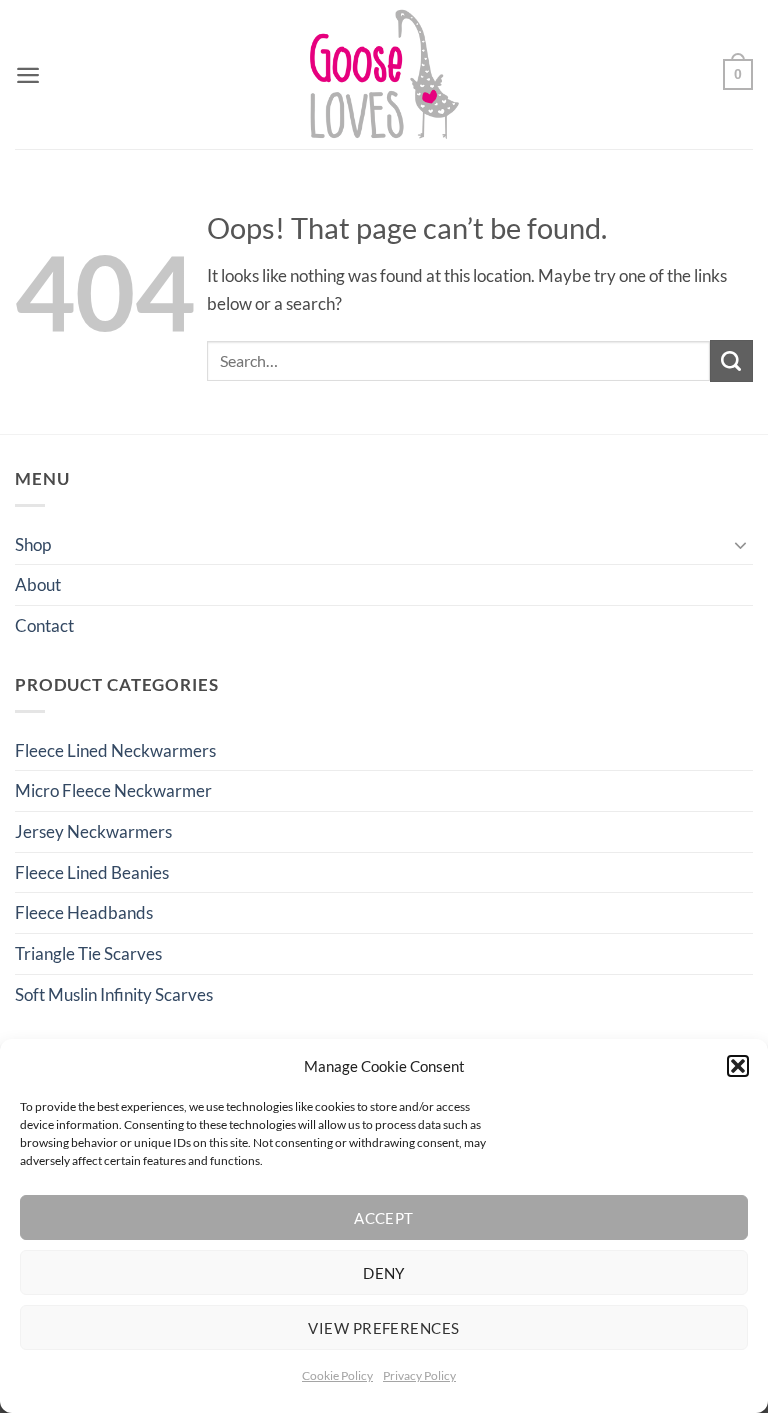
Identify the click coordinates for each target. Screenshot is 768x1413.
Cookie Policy (337, 1375)
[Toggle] (741, 544)
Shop (33, 544)
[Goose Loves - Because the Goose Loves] (384, 74)
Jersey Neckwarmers (93, 831)
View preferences (383, 1328)
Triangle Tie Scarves (88, 953)
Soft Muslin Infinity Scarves (114, 994)
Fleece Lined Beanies (92, 872)
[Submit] (731, 361)
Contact (44, 625)
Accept (384, 1218)
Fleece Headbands (84, 912)
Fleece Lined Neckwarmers (115, 750)
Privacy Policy (419, 1375)
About (38, 584)
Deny (384, 1273)
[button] (738, 1066)
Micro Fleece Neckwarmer (113, 790)
